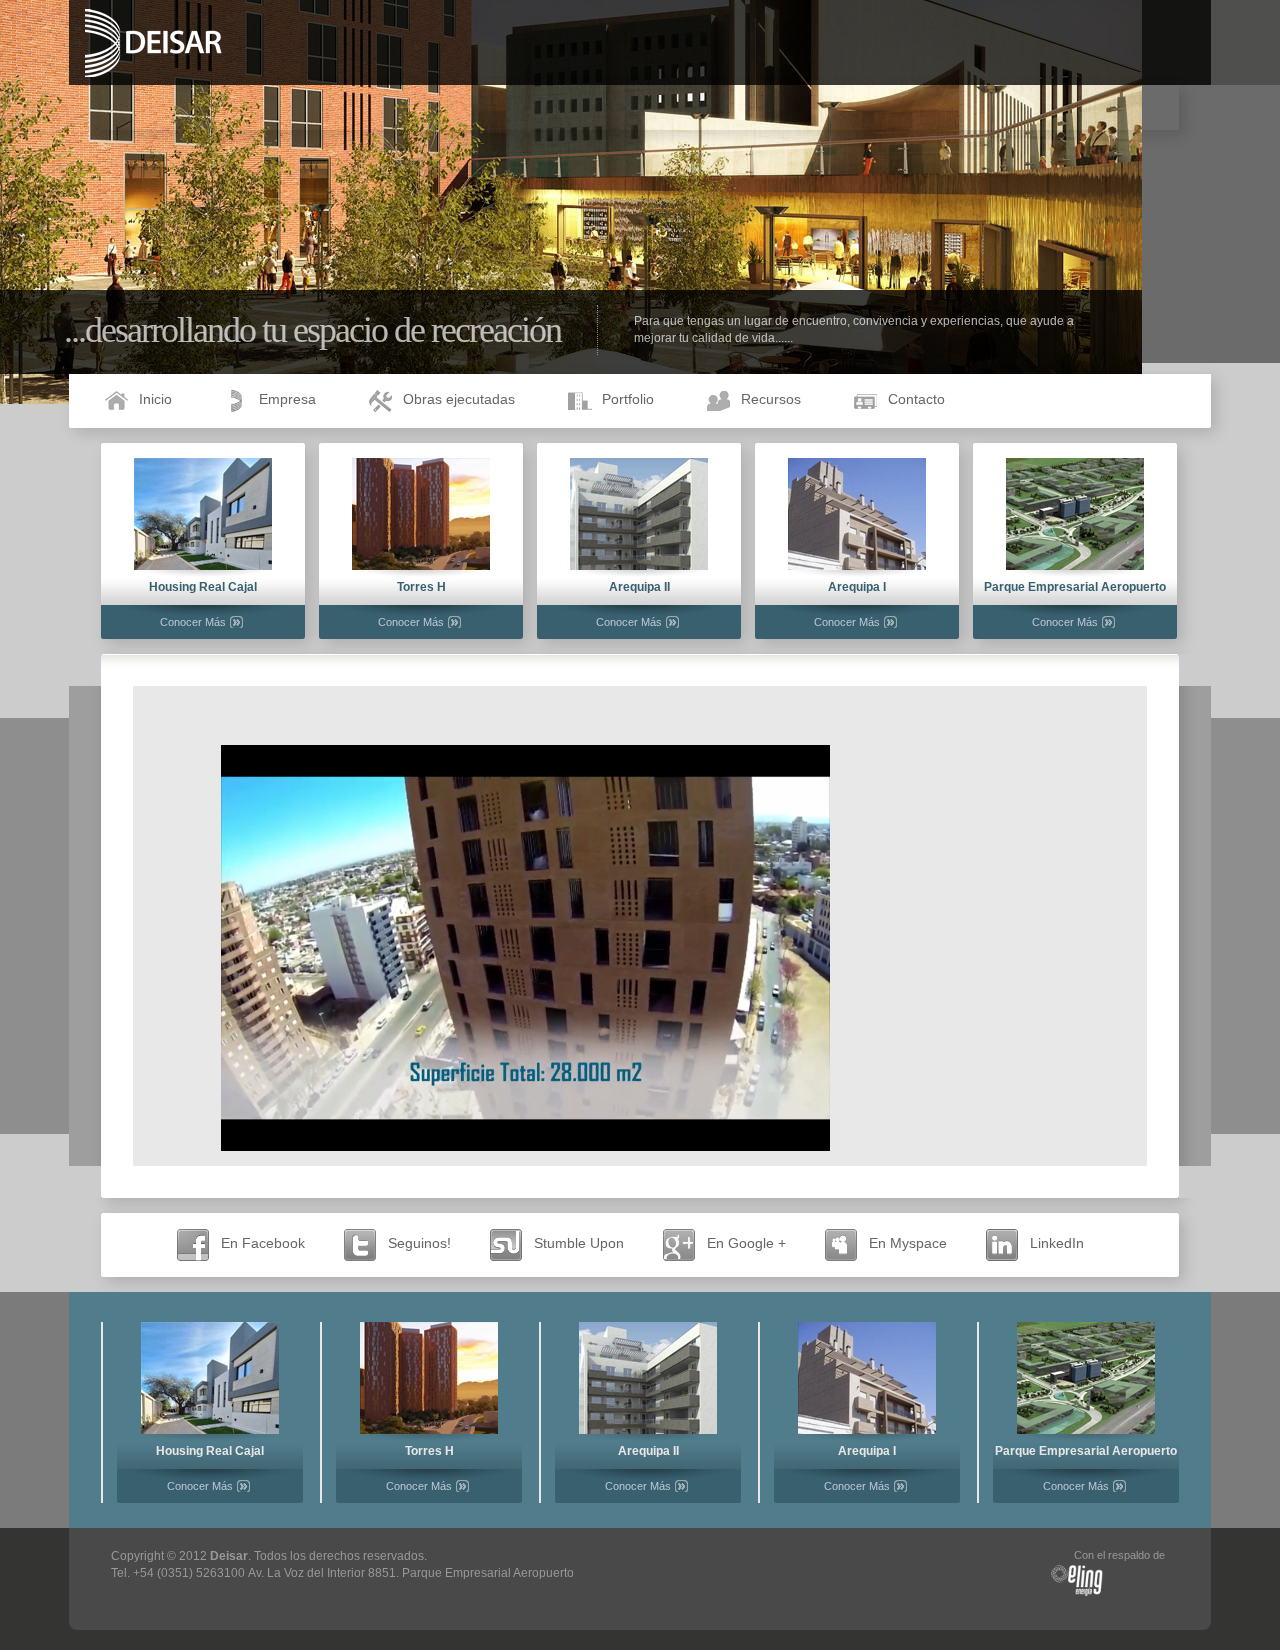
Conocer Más (193, 622)
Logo (209, 43)
